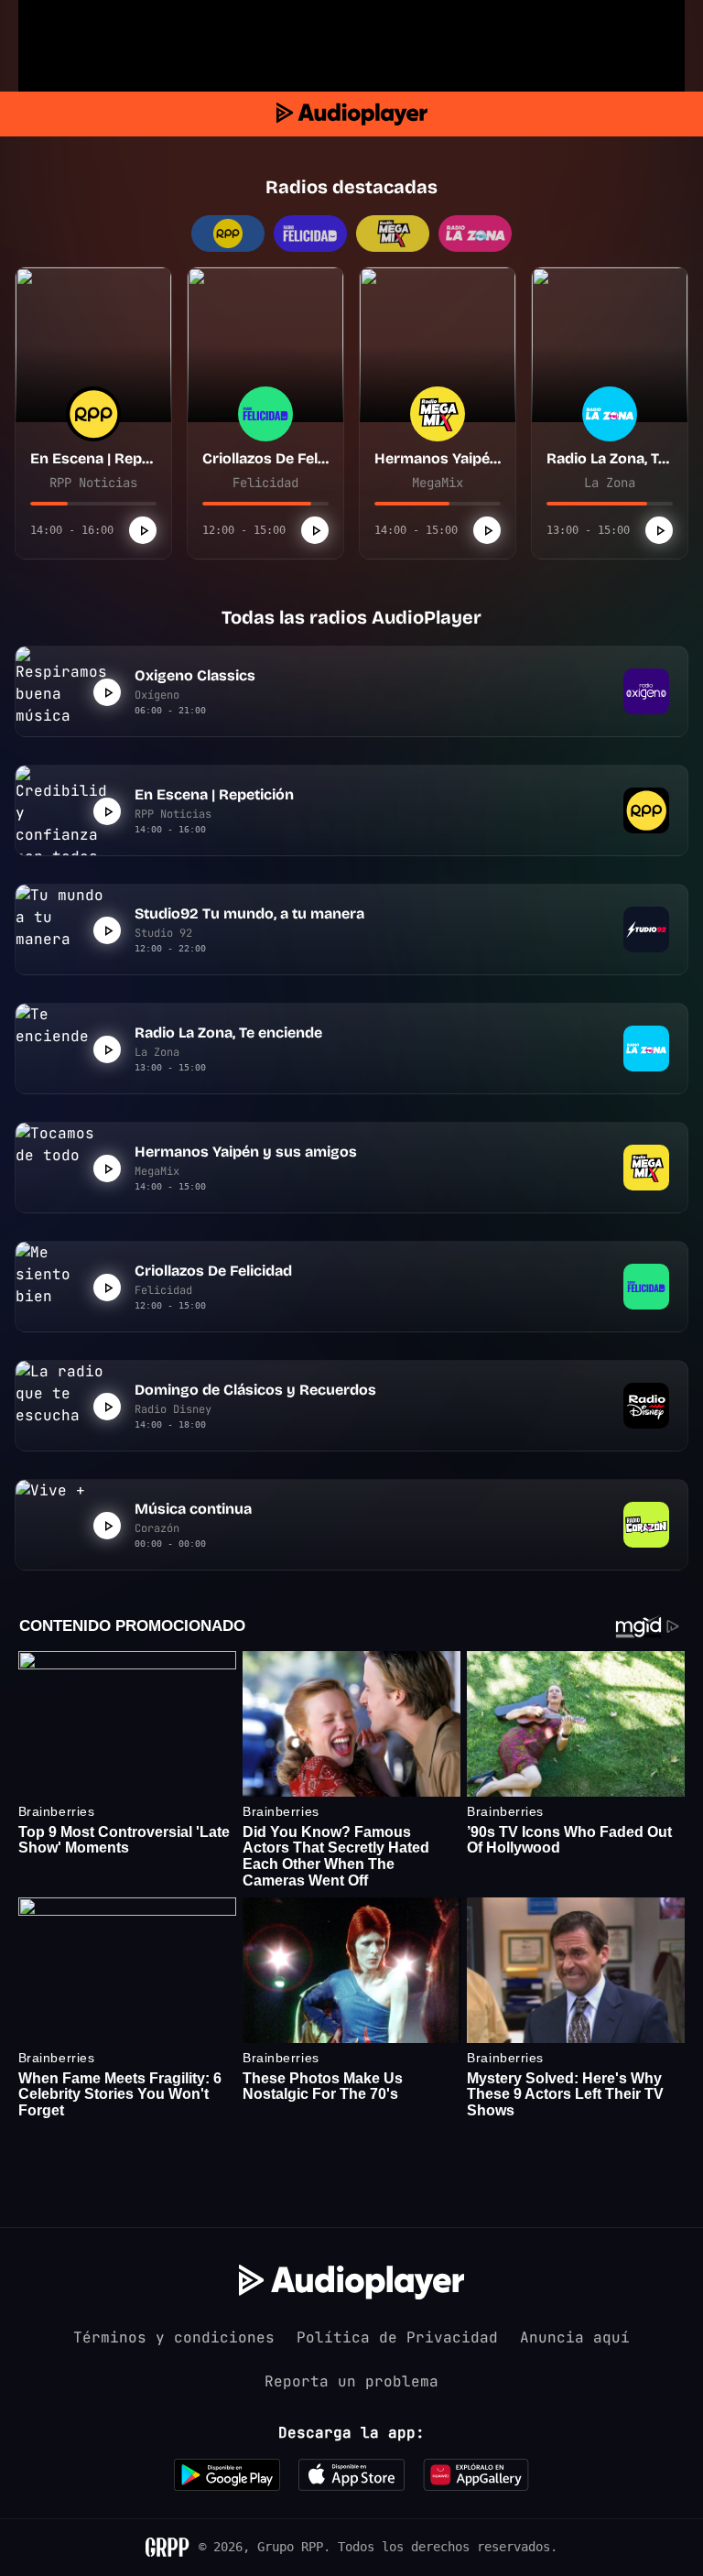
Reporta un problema (351, 2381)
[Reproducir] (143, 530)
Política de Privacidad (397, 2337)
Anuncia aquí (575, 2337)
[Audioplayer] (352, 114)
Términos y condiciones (174, 2337)
